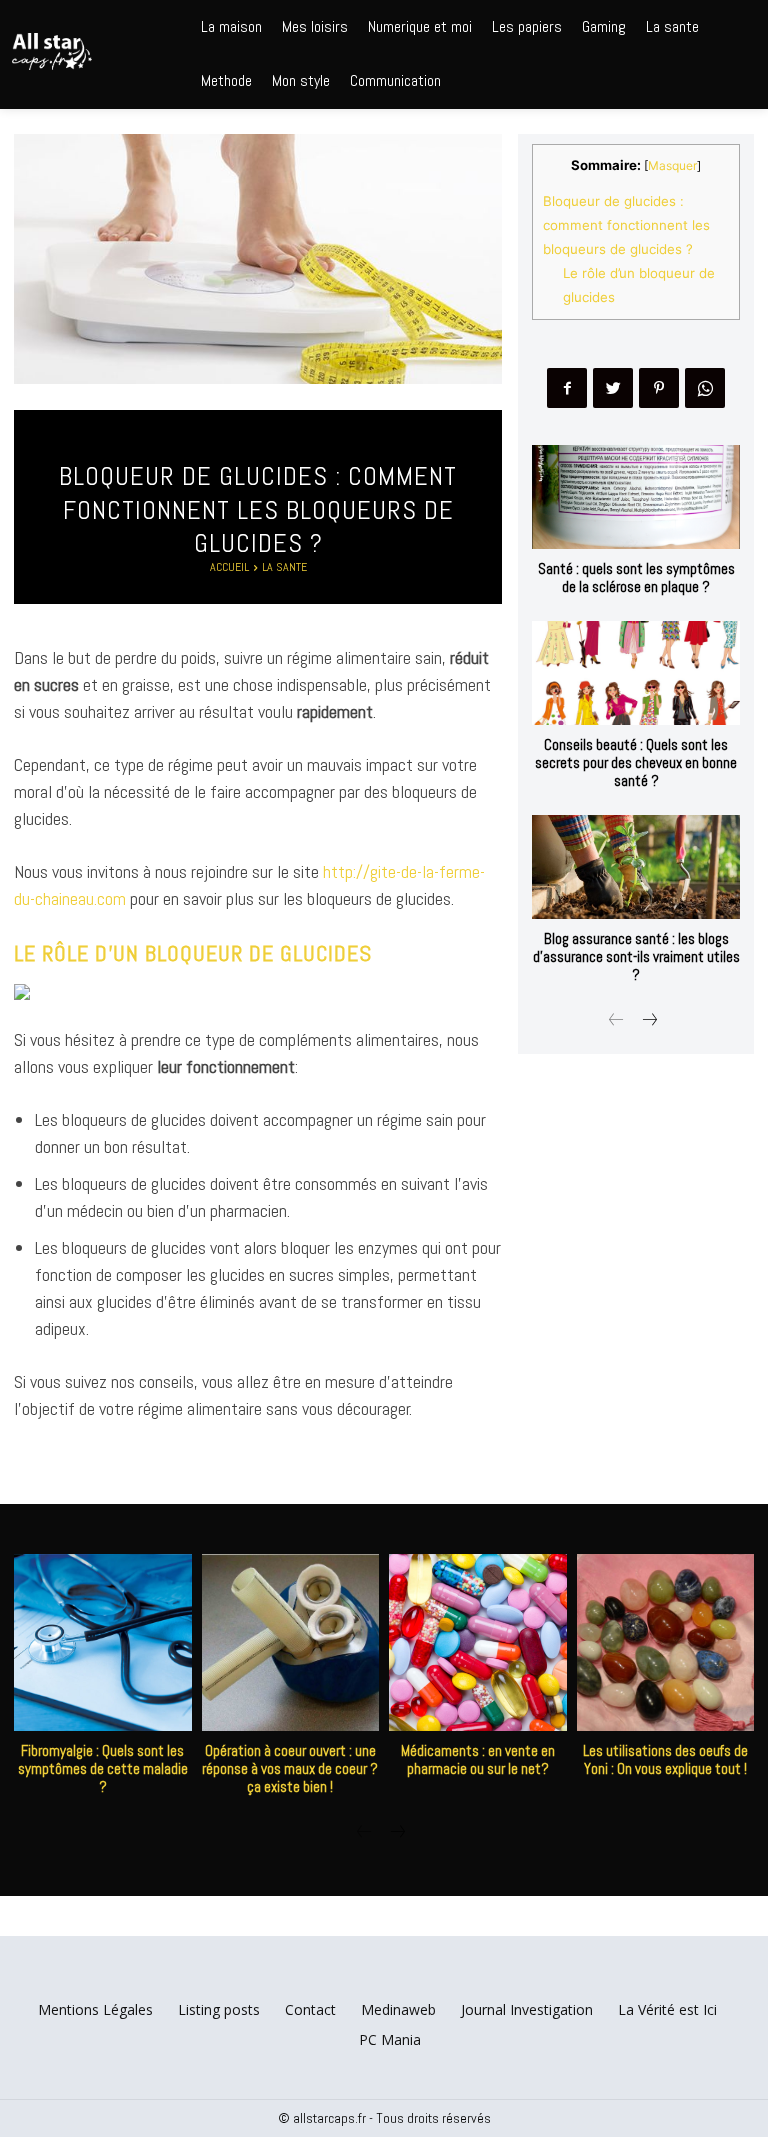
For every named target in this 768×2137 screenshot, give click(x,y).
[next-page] (648, 1021)
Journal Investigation (527, 2009)
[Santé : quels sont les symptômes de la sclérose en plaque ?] (636, 497)
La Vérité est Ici (667, 2009)
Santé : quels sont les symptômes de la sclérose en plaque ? (636, 577)
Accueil (229, 567)
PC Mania (390, 2039)
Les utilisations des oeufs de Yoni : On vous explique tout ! (665, 1759)
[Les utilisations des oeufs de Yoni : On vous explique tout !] (666, 1643)
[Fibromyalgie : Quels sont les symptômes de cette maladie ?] (103, 1643)
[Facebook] (567, 388)
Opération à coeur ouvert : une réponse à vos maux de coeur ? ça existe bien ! (290, 1768)
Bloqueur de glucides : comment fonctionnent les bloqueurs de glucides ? (626, 225)
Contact (310, 2009)
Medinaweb (398, 2009)
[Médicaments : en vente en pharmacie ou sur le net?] (478, 1643)
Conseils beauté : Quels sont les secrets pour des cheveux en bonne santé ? (636, 762)
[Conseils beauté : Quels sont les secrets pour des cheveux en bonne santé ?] (636, 673)
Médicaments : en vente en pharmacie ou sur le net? (478, 1759)
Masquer (672, 165)
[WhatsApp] (705, 388)
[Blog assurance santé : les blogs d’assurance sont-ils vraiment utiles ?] (636, 867)
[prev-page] (616, 1021)
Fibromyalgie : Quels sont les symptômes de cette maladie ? (103, 1768)
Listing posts (219, 2009)
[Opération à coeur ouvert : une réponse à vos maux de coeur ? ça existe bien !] (291, 1643)
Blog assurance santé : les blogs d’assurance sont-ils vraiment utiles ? (636, 956)
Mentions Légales (95, 2009)
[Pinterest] (659, 388)
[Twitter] (613, 388)
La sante (284, 567)
